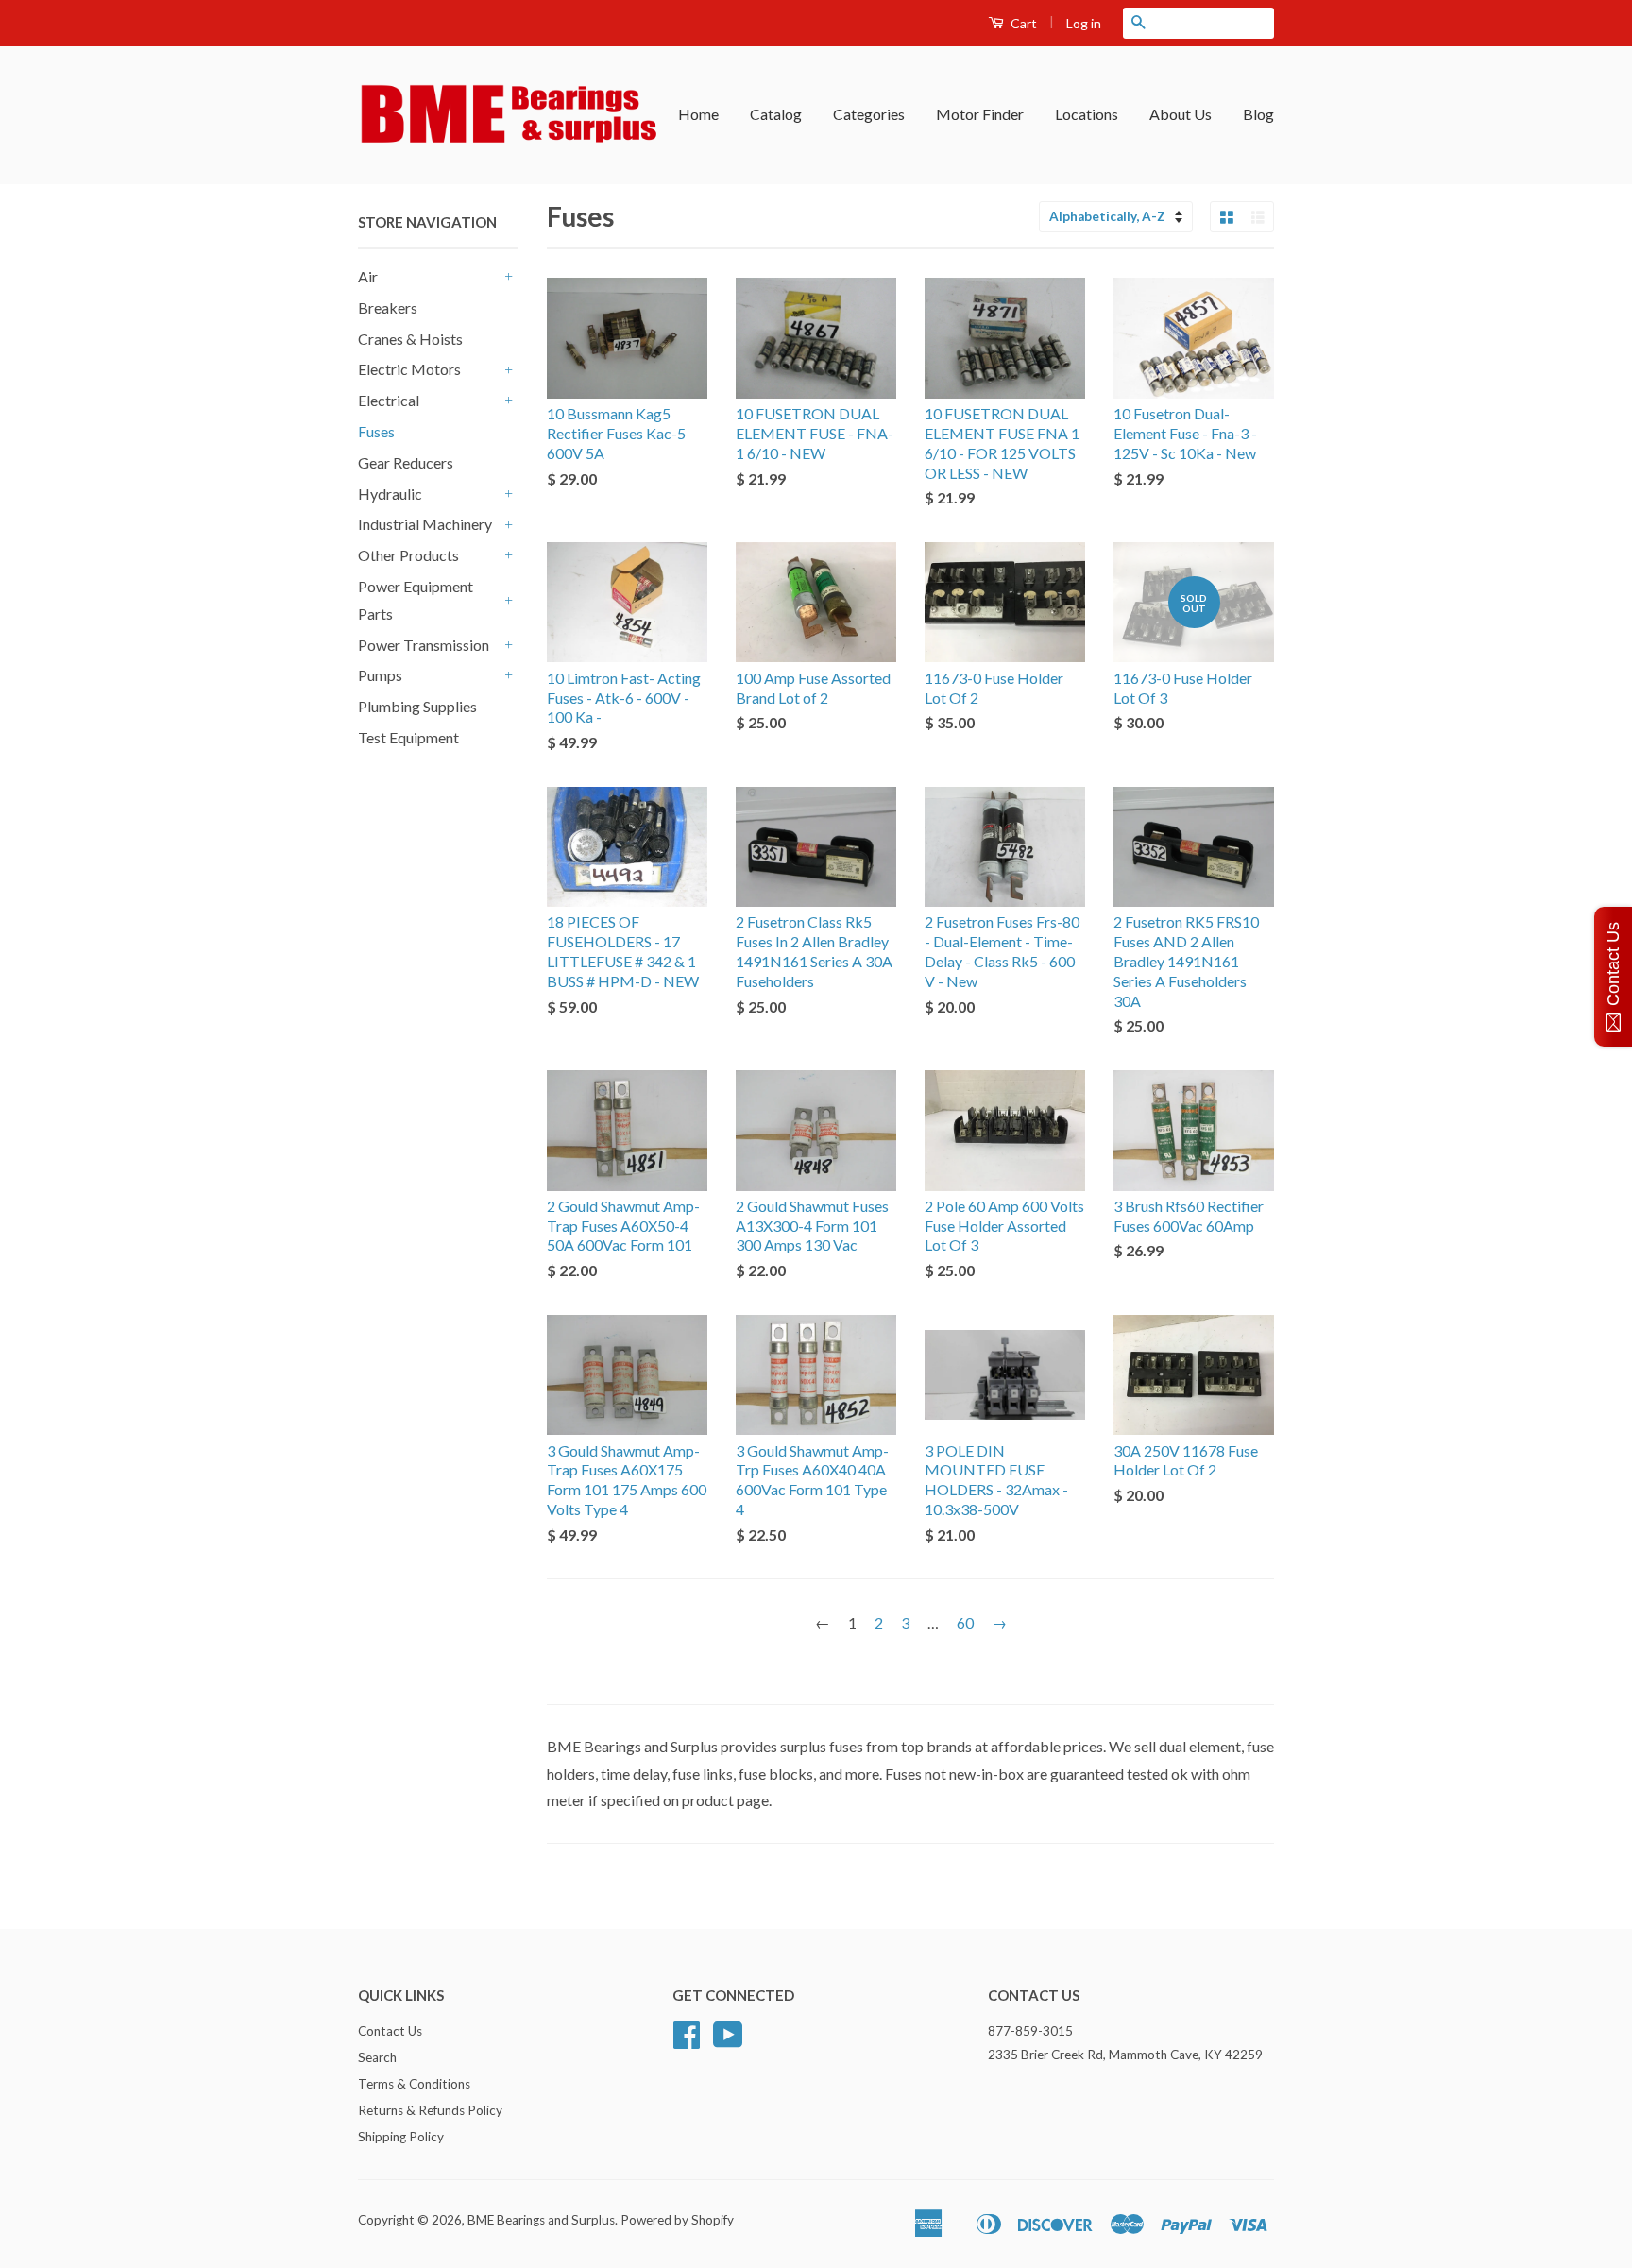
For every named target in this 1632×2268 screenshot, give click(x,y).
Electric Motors (409, 369)
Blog (1258, 114)
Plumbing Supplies (417, 706)
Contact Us (390, 2031)
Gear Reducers (406, 462)
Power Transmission (424, 645)
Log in (1084, 23)
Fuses (376, 431)
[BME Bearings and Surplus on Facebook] (687, 2041)
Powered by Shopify (677, 2220)
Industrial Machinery (425, 524)
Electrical (389, 400)
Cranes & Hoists (410, 339)
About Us (1181, 114)
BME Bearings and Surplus (541, 2220)
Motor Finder (980, 114)
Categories (869, 114)
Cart (1022, 23)
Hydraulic (390, 494)
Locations (1087, 114)
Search (377, 2057)
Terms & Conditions (414, 2084)
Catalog (776, 114)
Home (698, 114)
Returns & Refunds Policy (430, 2110)
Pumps (380, 675)
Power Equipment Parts (416, 600)
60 (965, 1622)
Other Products (408, 555)
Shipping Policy (401, 2137)
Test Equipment (408, 737)
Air (368, 276)
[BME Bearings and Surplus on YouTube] (728, 2041)
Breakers (388, 307)
